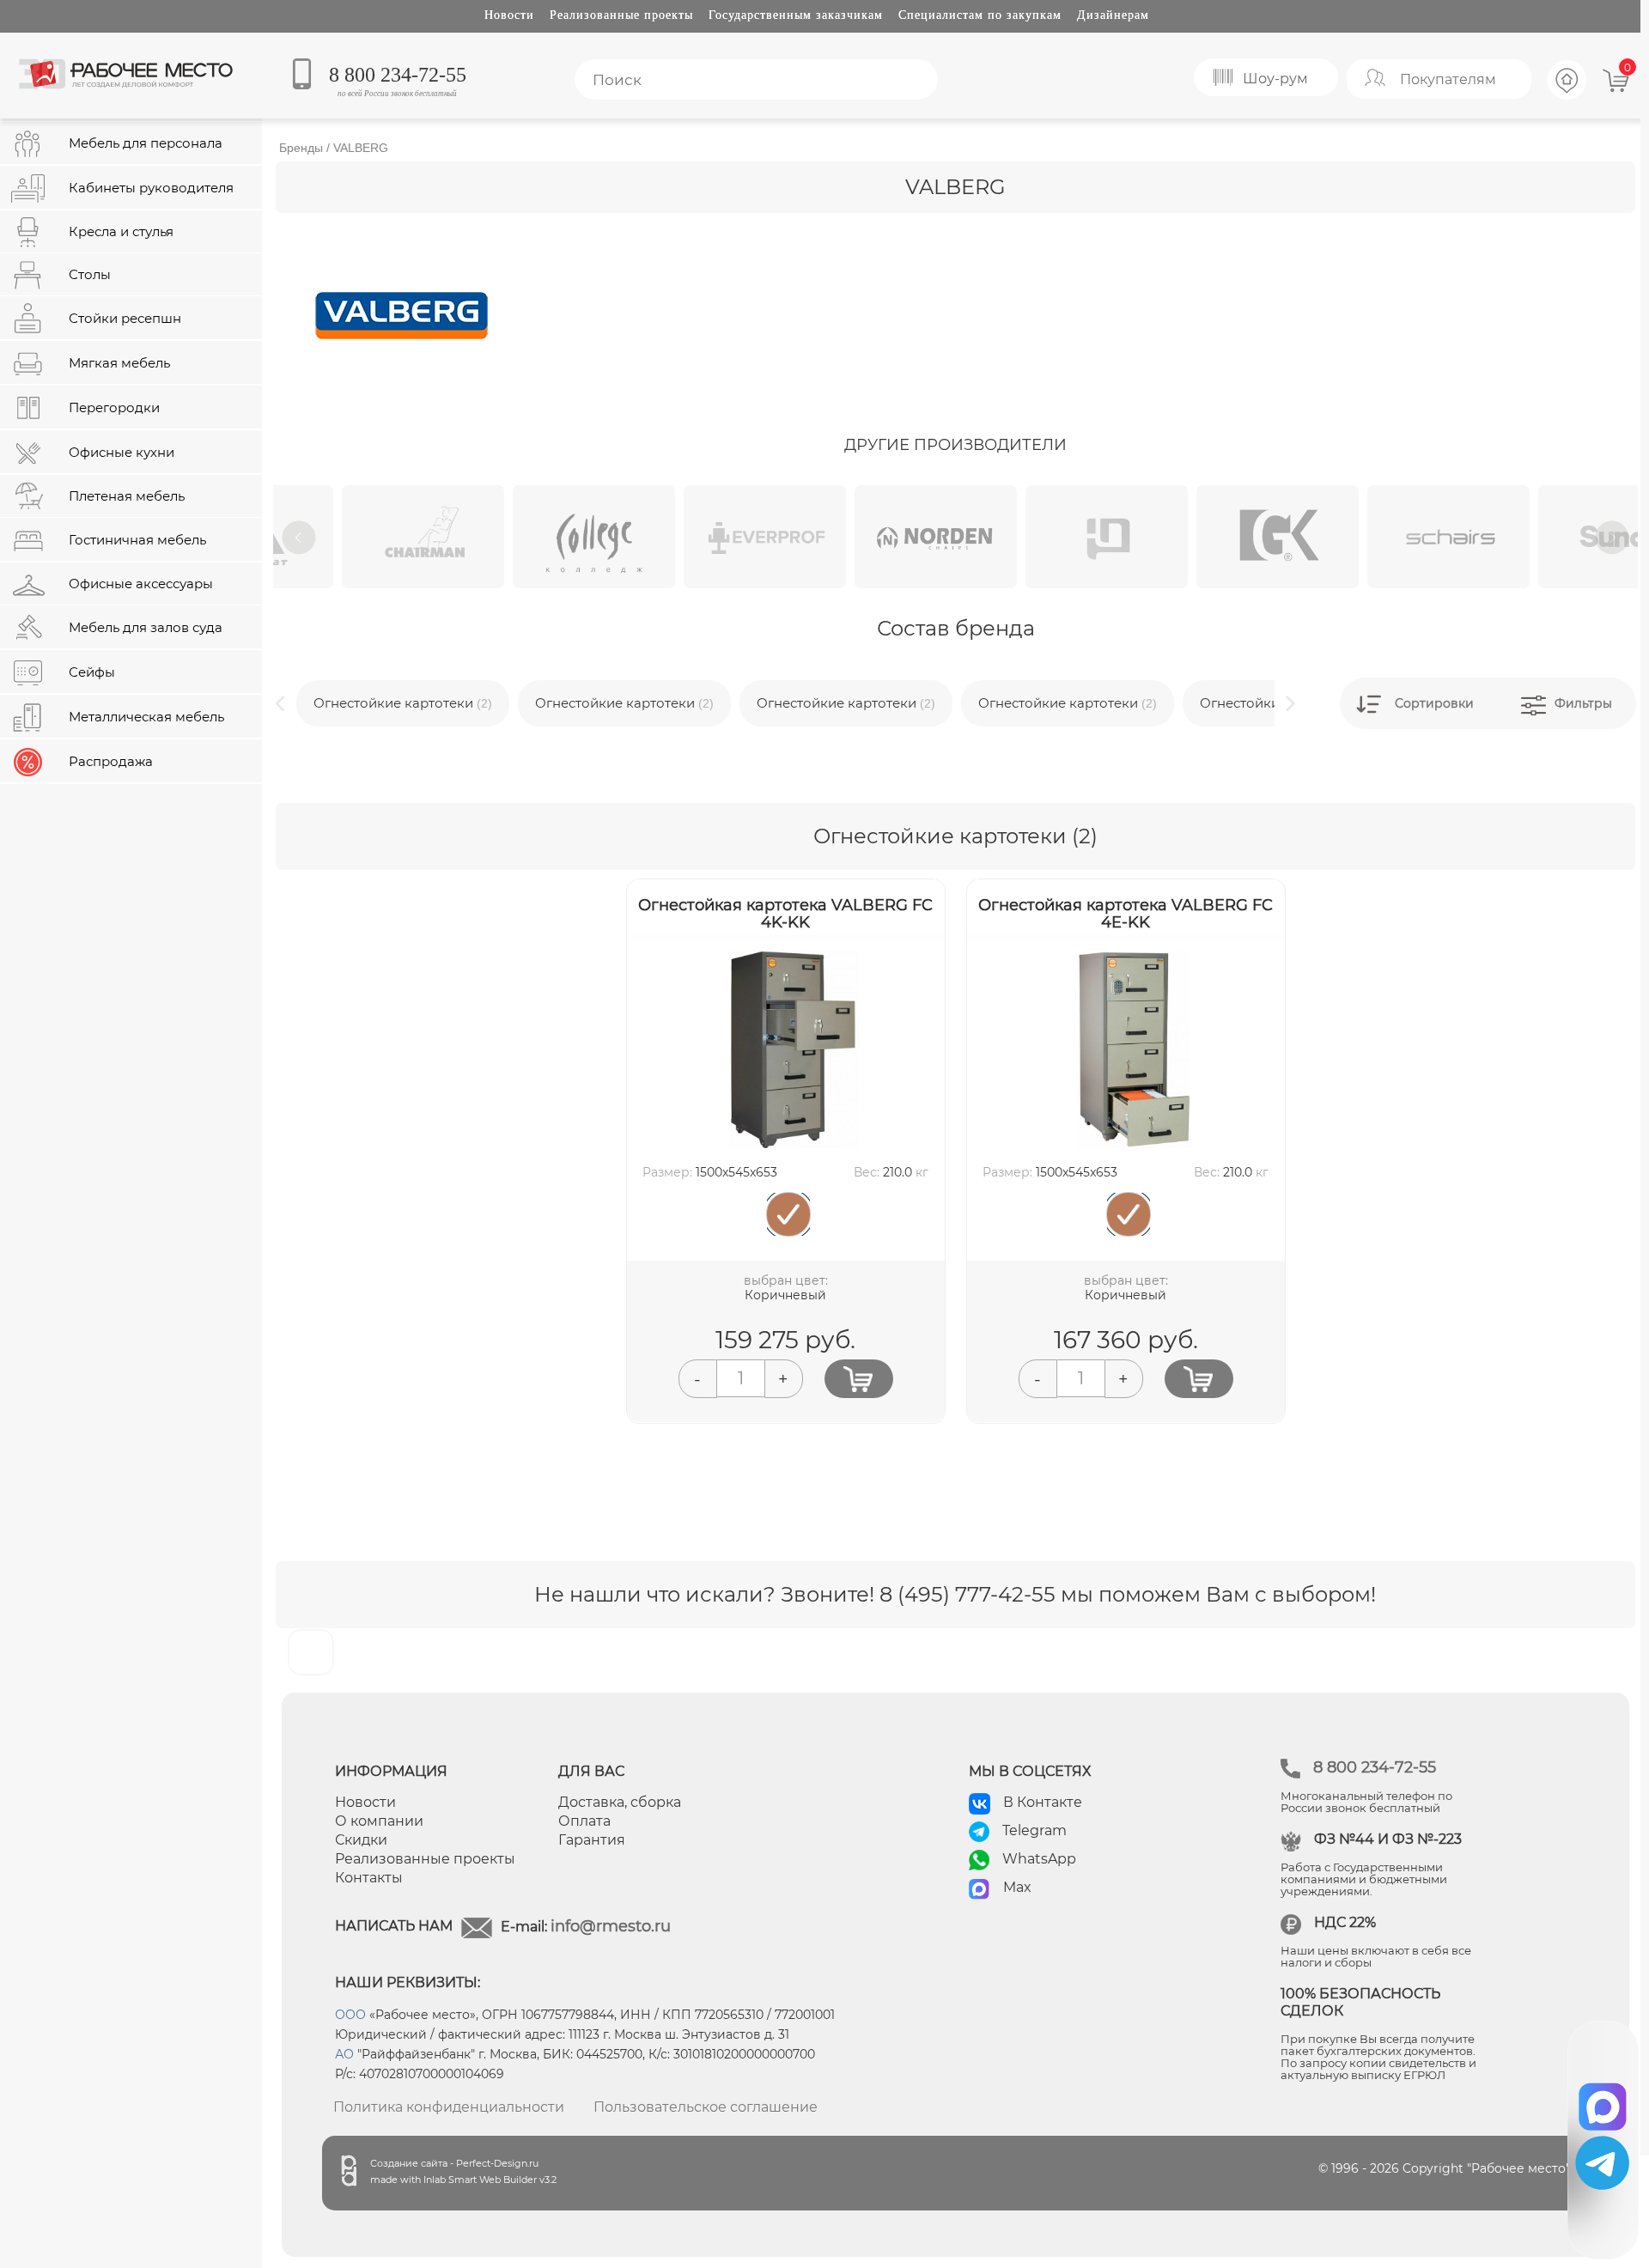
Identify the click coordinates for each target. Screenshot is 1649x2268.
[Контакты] (1567, 97)
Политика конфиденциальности (449, 2107)
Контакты (369, 1878)
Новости (509, 15)
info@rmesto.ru (611, 1926)
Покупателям (1448, 79)
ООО (350, 2015)
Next (1612, 538)
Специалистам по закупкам (980, 15)
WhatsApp (1039, 1859)
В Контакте (1043, 1802)
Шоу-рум (1275, 79)
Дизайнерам (1113, 15)
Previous (299, 538)
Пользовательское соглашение (706, 2107)
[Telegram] (1602, 2163)
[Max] (1603, 2101)
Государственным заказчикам (796, 15)
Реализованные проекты (621, 15)
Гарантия (592, 1840)
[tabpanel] (359, 537)
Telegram (1034, 1830)
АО (344, 2054)
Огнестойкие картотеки (403, 703)
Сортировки (1434, 703)
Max (1017, 1887)
